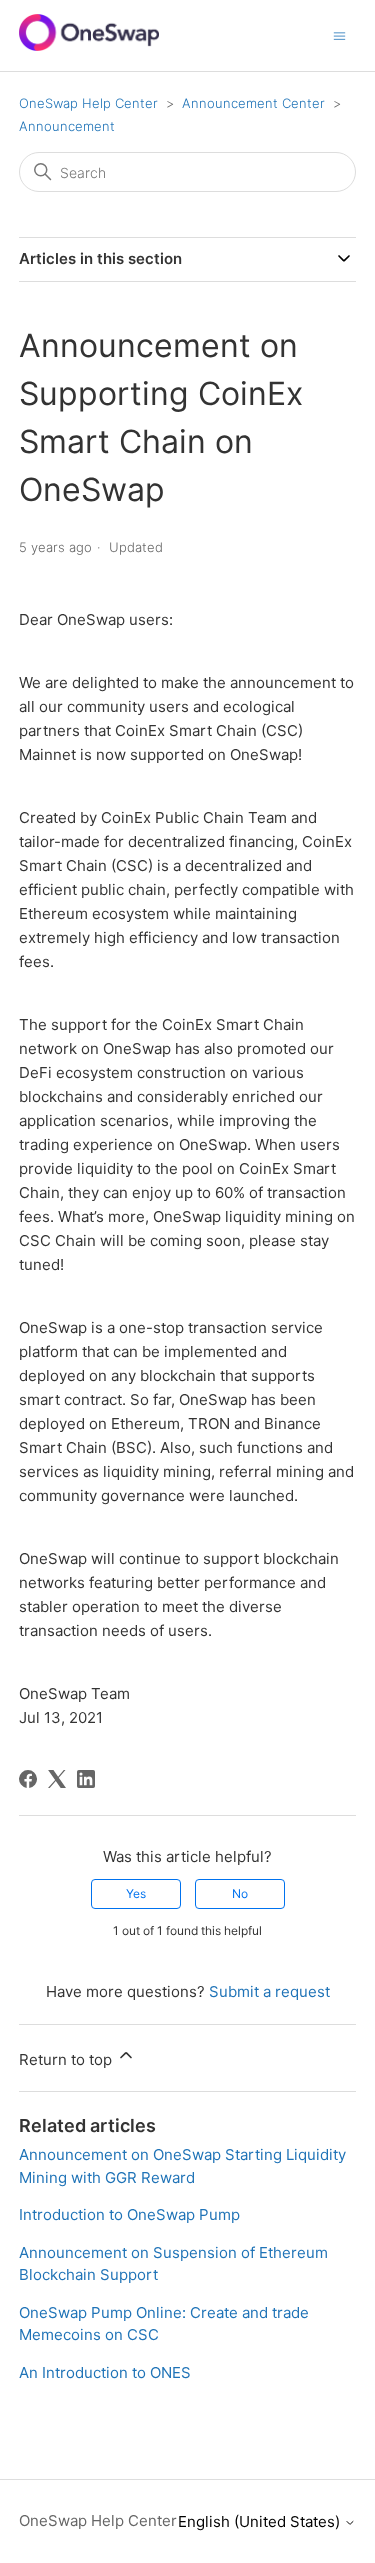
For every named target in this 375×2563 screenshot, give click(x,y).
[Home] (89, 45)
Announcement (67, 126)
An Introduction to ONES (105, 2372)
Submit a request (269, 1991)
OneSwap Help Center (88, 103)
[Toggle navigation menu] (339, 34)
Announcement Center (253, 103)
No (240, 1893)
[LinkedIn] (86, 1779)
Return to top (67, 2059)
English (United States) (261, 2521)
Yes (136, 1893)
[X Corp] (57, 1779)
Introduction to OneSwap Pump (129, 2214)
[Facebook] (28, 1779)
